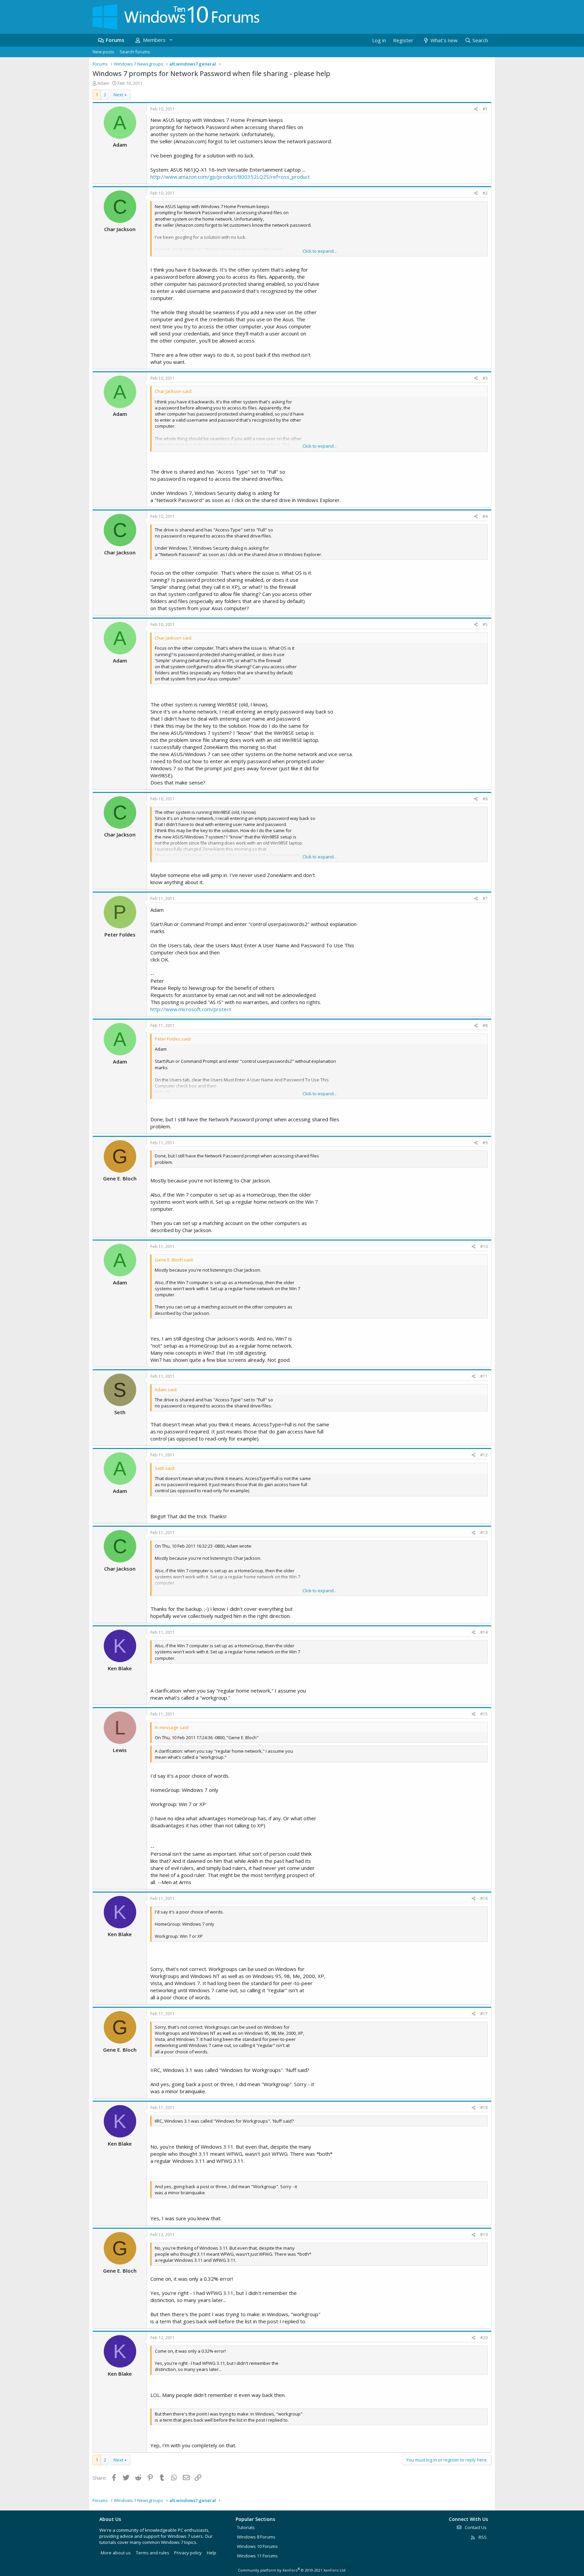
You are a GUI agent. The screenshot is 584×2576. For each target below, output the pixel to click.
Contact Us (475, 2527)
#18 (484, 2108)
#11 (484, 1376)
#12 (484, 1455)
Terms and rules (153, 2553)
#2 (485, 193)
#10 (484, 1246)
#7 (485, 898)
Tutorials (246, 2527)
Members (154, 40)
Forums (115, 40)
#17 (484, 2014)
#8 (485, 1026)
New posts (103, 52)
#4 (485, 516)
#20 (484, 2338)
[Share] (476, 109)
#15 (484, 1714)
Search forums (135, 52)
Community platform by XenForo (292, 2570)
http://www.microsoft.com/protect (191, 1009)
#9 (485, 1143)
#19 (484, 2235)
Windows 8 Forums (256, 2537)
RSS (482, 2537)
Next (118, 95)
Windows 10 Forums (257, 2546)
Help (212, 2553)
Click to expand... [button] (320, 251)
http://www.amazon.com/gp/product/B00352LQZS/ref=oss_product (230, 177)
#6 (485, 799)
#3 (485, 378)
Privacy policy (188, 2553)
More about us (116, 2553)
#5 (485, 624)
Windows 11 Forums (257, 2556)
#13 (484, 1533)
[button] (171, 40)
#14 (484, 1632)
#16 (484, 1898)
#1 (485, 109)
